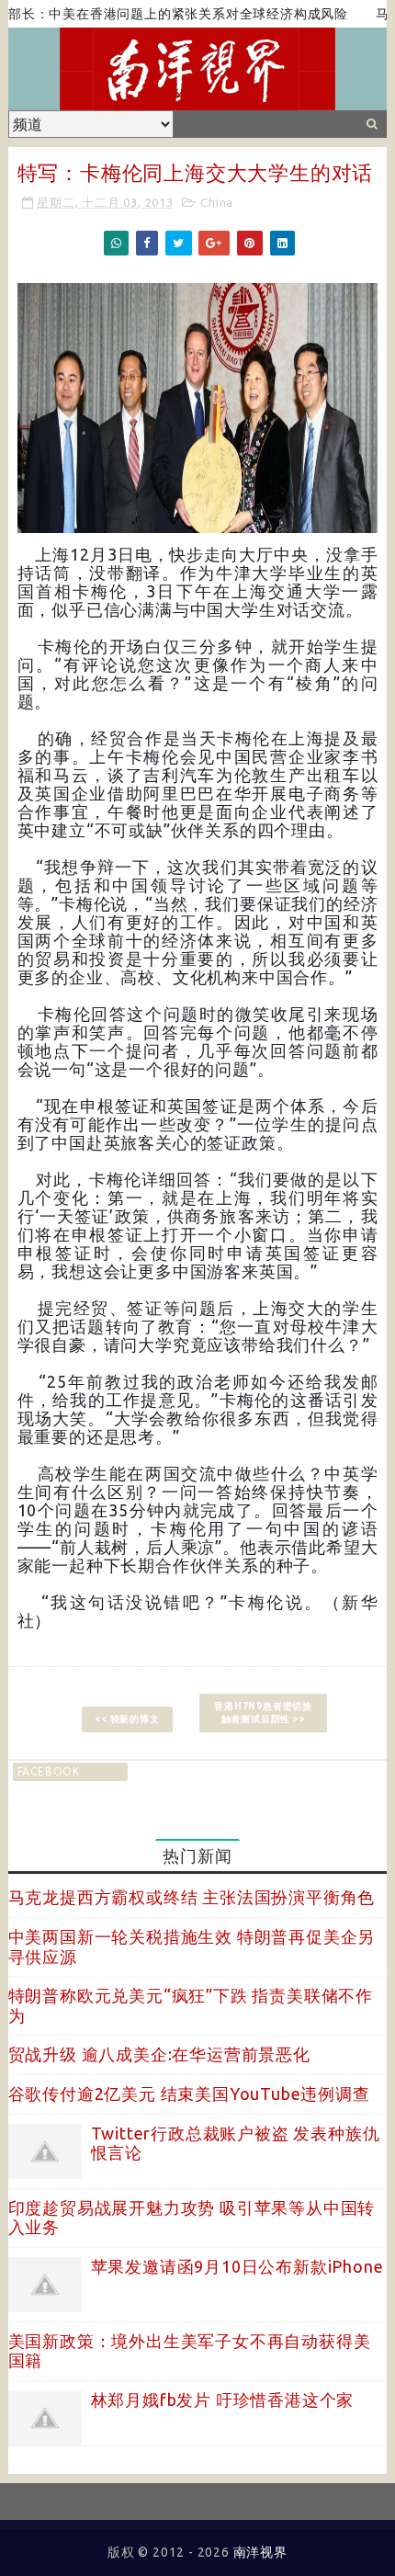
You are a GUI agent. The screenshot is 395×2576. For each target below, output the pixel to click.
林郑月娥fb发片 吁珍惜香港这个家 (223, 2400)
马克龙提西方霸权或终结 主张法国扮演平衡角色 (192, 1897)
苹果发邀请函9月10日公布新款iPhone (237, 2266)
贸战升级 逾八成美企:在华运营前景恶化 (159, 2054)
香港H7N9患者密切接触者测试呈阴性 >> (263, 1713)
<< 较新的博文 (127, 1719)
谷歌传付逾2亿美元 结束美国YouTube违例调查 (189, 2094)
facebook (49, 1771)
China (217, 202)
